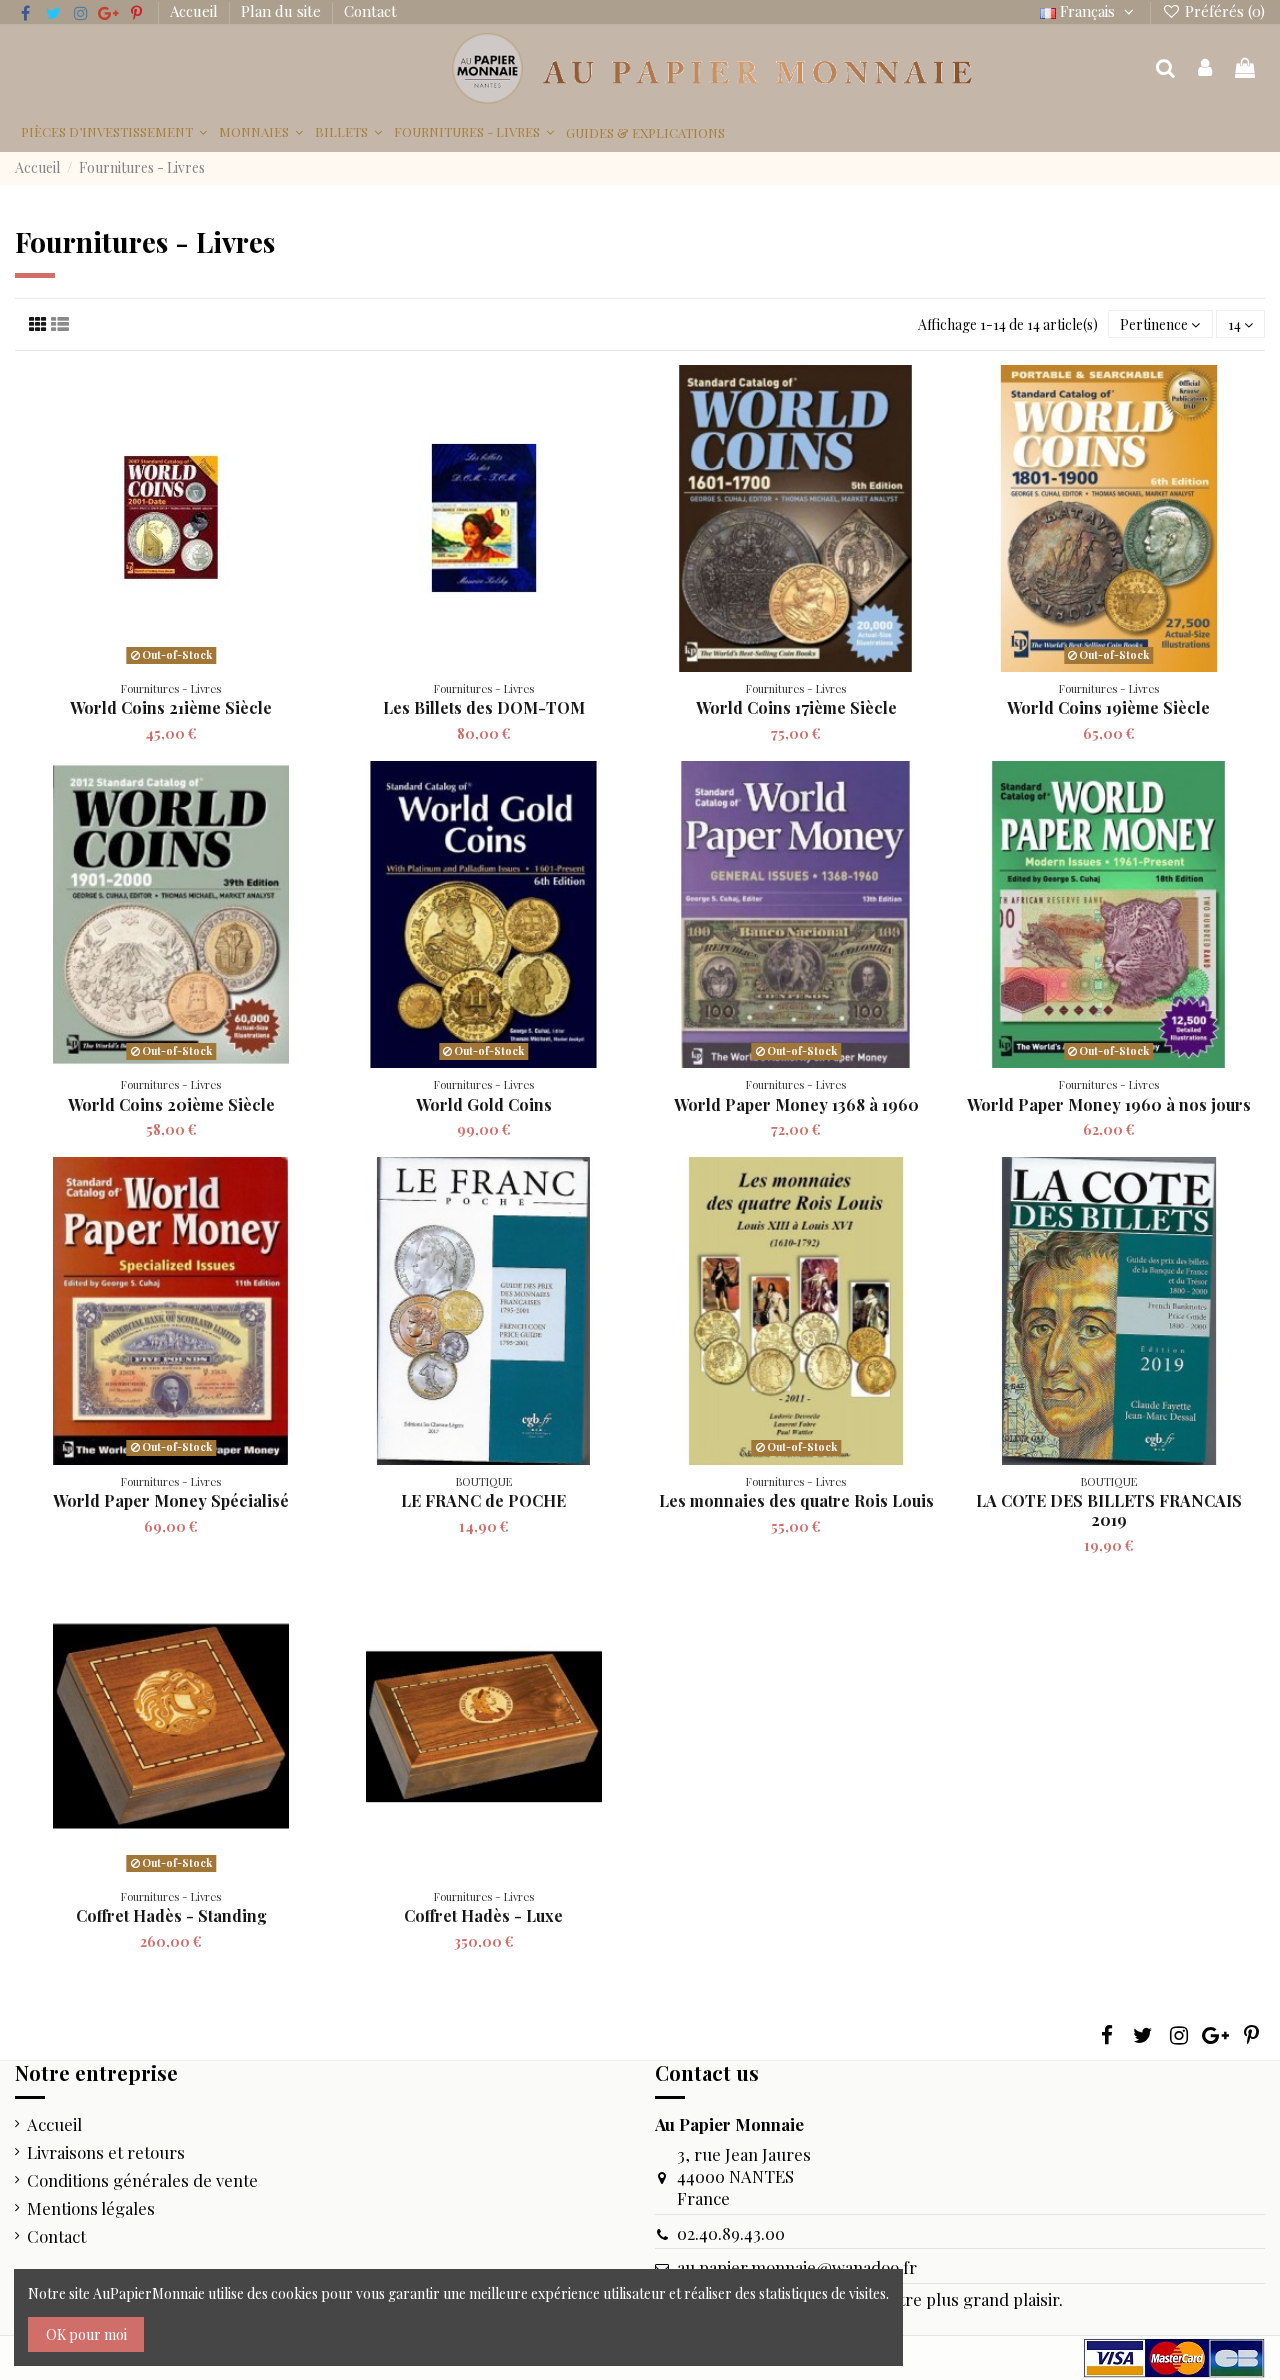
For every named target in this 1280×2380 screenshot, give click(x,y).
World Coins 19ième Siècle (1108, 707)
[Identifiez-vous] (1206, 69)
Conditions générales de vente (142, 2180)
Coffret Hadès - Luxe (483, 1915)
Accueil (196, 11)
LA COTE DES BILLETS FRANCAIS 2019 (1109, 1510)
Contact (370, 11)
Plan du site (283, 11)
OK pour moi (86, 2334)
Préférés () (1223, 11)
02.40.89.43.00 (731, 2233)
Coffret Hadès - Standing (171, 1915)
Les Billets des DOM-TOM (484, 707)
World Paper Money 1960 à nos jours (1109, 1104)
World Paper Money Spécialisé (171, 1500)
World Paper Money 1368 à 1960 (796, 1104)
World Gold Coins (484, 1104)
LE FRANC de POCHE (483, 1500)
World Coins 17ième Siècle (796, 707)
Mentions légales (91, 2208)
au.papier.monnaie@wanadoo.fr (797, 2267)
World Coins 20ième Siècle (171, 1104)
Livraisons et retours (106, 2152)
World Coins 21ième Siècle (171, 707)
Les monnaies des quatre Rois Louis (796, 1500)
